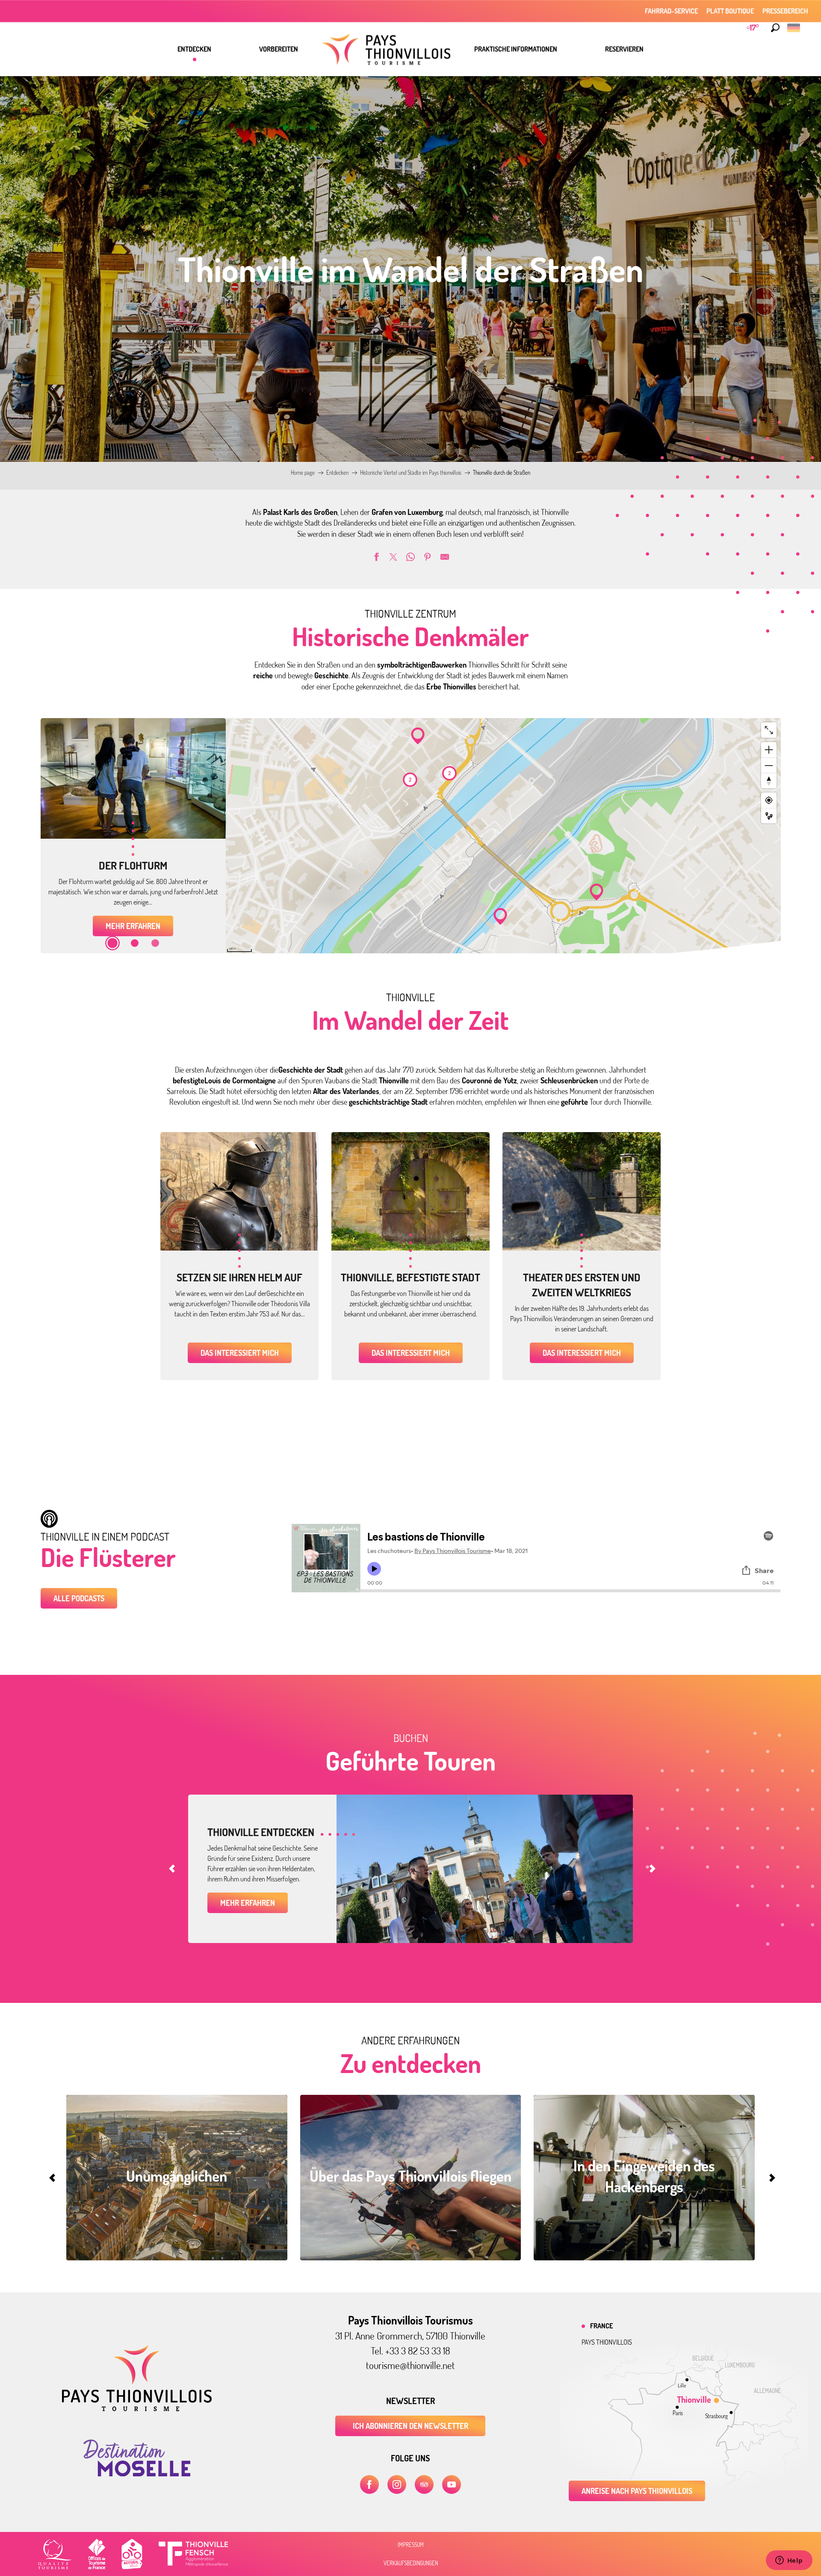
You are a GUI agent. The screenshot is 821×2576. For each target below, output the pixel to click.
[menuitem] (194, 49)
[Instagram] (397, 2484)
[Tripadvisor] (424, 2484)
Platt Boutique (730, 11)
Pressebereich (785, 11)
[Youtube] (452, 2484)
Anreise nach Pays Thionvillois (637, 2491)
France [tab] (601, 2326)
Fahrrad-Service (671, 11)
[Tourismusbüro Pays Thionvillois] (137, 2409)
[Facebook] (369, 2484)
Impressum (411, 2545)
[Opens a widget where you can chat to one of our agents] (789, 2561)
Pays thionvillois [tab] (607, 2342)
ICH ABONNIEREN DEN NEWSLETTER (410, 2426)
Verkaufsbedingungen (411, 2563)
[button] (775, 28)
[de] (794, 28)
